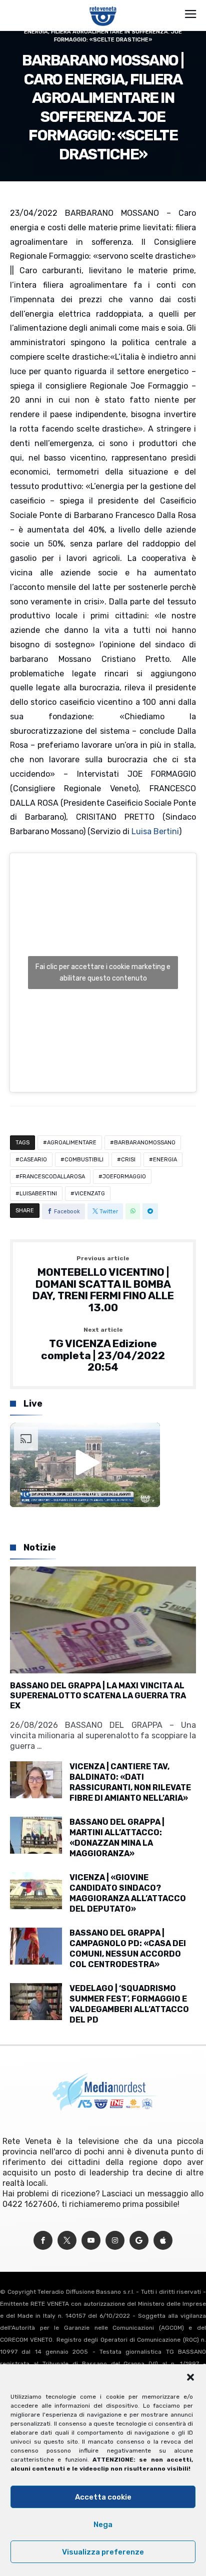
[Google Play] (139, 2241)
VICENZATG (90, 1194)
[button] (190, 2377)
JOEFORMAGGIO (124, 1177)
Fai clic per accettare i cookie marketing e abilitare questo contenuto (103, 973)
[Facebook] (43, 2241)
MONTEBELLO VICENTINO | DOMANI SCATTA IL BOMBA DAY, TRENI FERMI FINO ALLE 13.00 (103, 1285)
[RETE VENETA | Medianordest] (103, 6)
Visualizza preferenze (103, 2552)
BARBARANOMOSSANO (145, 1143)
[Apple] (163, 2241)
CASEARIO (33, 1160)
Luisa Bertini (155, 831)
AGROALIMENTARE (72, 1143)
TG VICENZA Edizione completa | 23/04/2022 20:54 (103, 1350)
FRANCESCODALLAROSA (52, 1177)
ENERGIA (165, 1160)
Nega (103, 2525)
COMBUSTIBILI (84, 1160)
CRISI (128, 1160)
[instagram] (115, 2241)
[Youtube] (91, 2241)
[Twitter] (67, 2241)
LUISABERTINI (38, 1194)
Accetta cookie (103, 2497)
